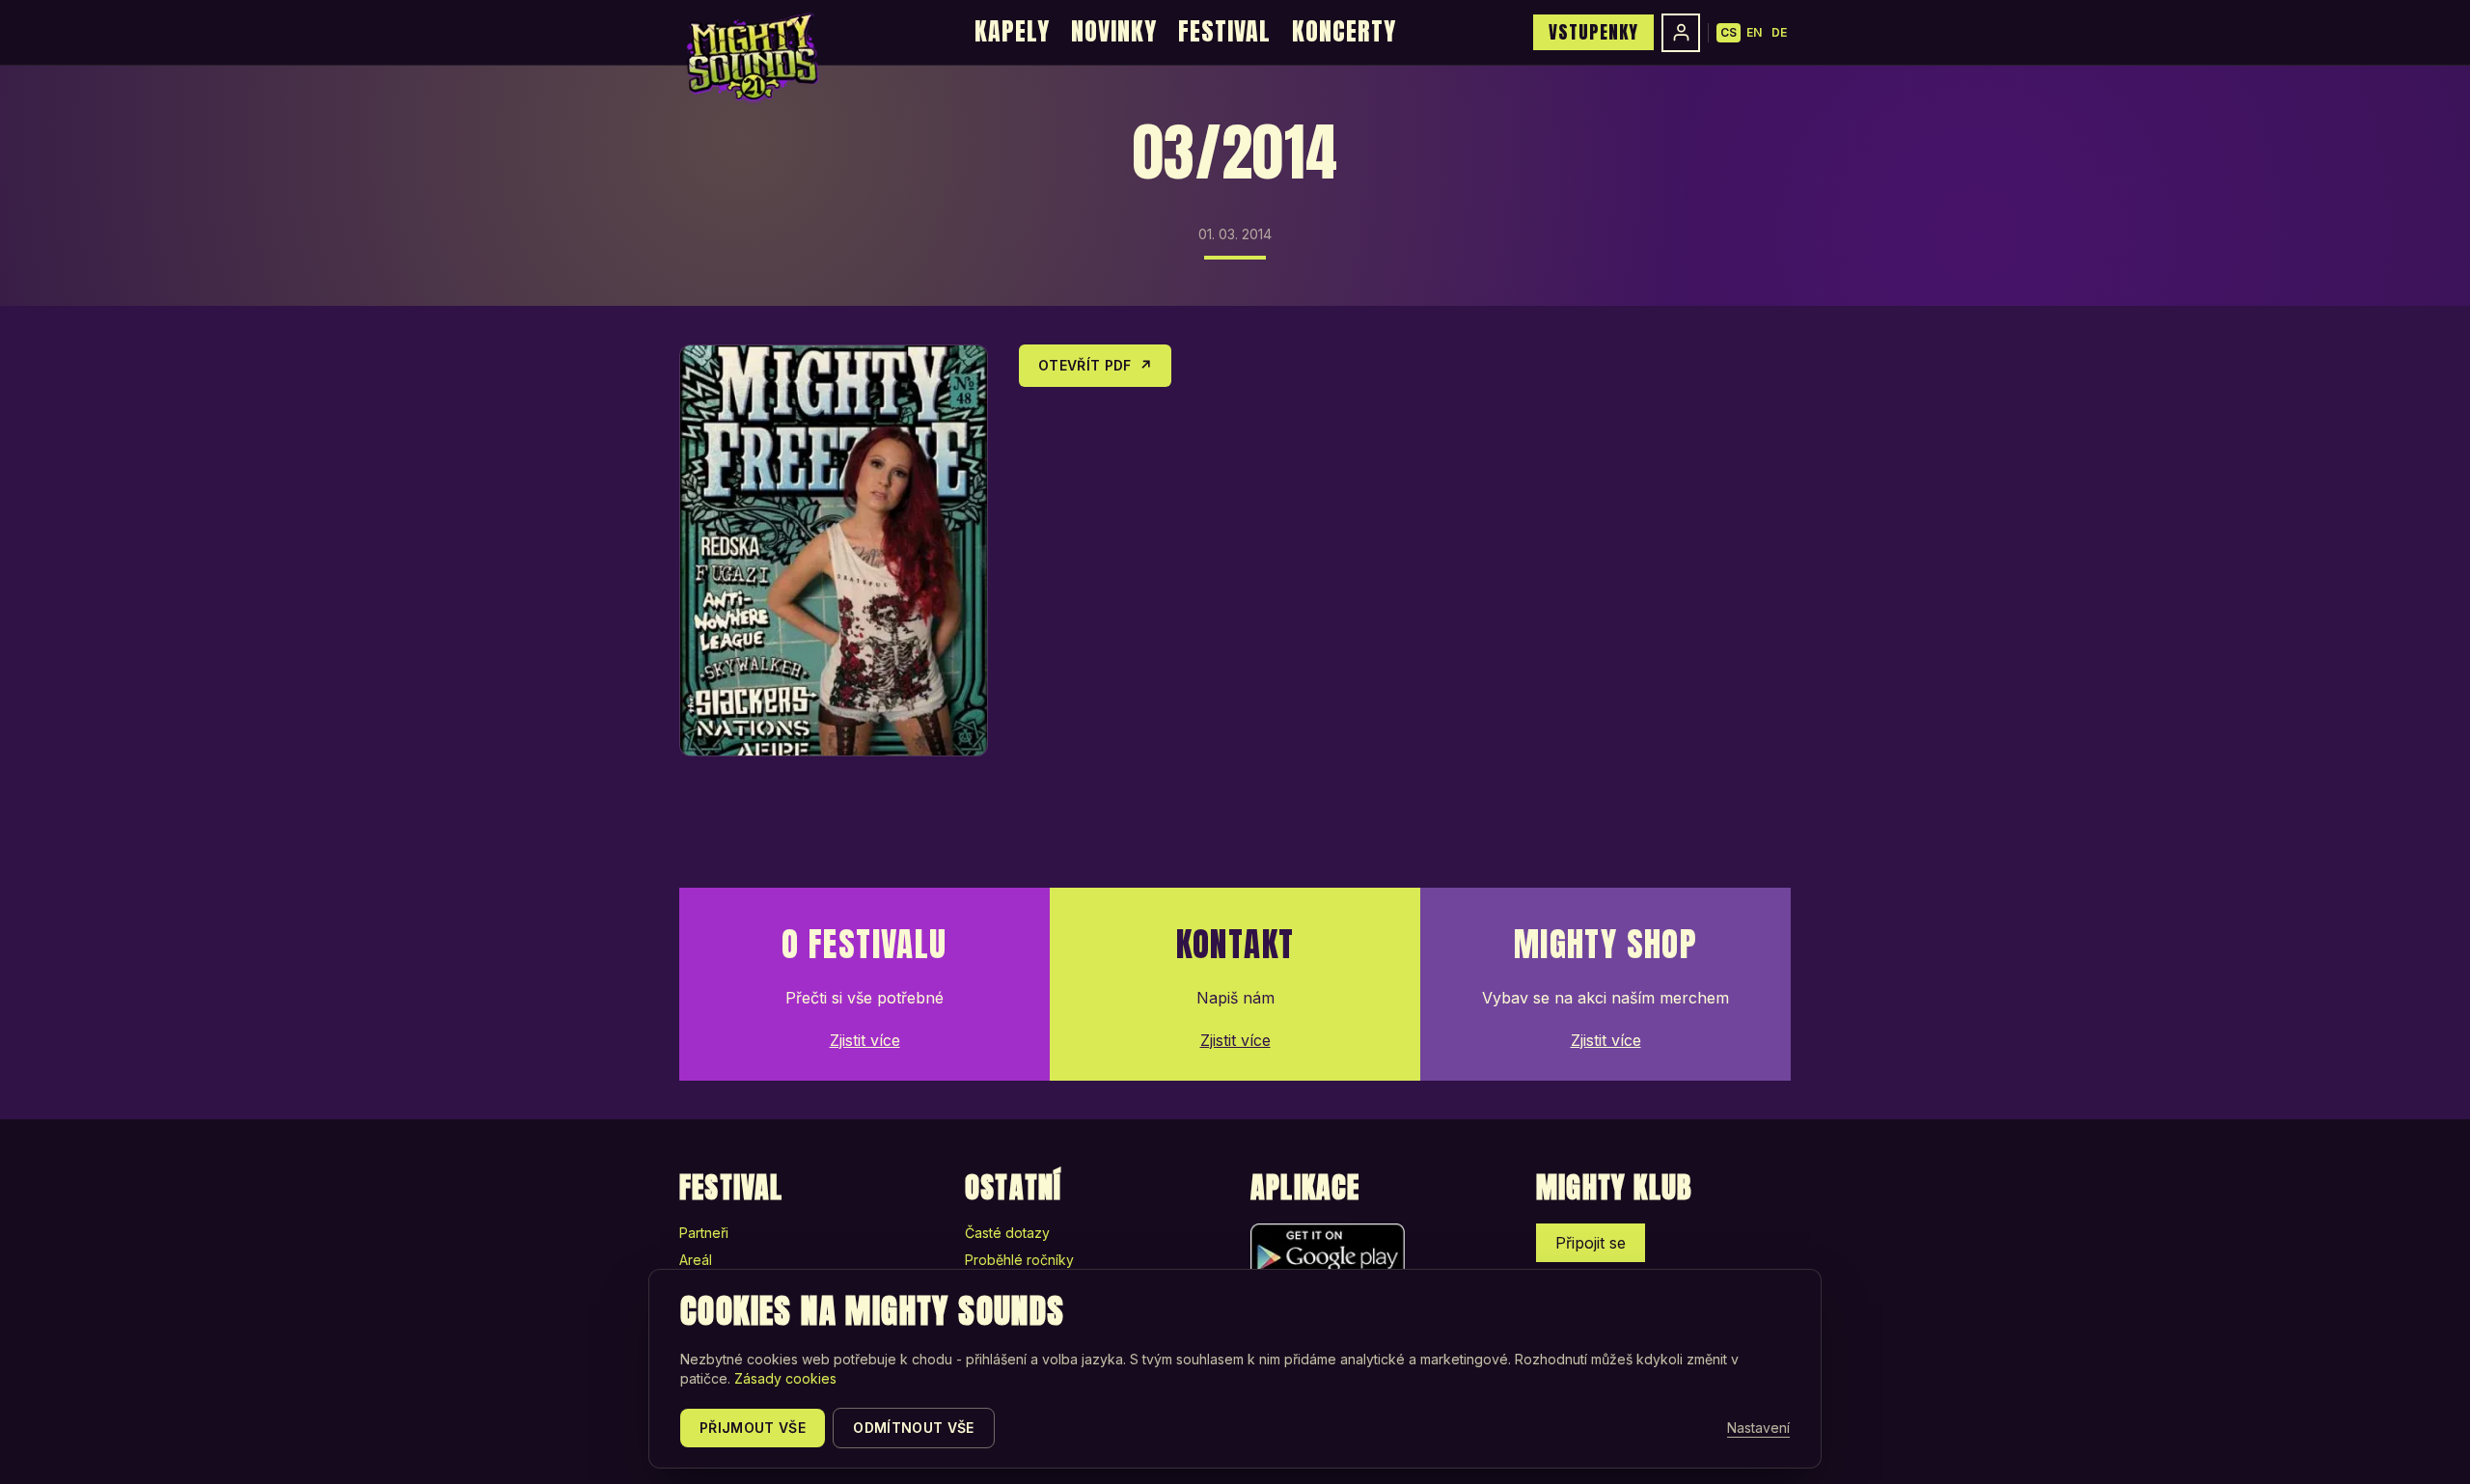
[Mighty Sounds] (751, 58)
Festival (1224, 31)
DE (1779, 32)
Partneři (704, 1233)
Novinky (1114, 31)
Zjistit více (865, 1040)
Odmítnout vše (914, 1428)
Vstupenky (1593, 32)
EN (1754, 32)
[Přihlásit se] (1681, 33)
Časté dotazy (1007, 1233)
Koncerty (1344, 31)
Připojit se (1591, 1243)
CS (1729, 32)
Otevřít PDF (1095, 365)
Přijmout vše (753, 1428)
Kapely (1012, 31)
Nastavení (1758, 1428)
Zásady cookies (785, 1378)
